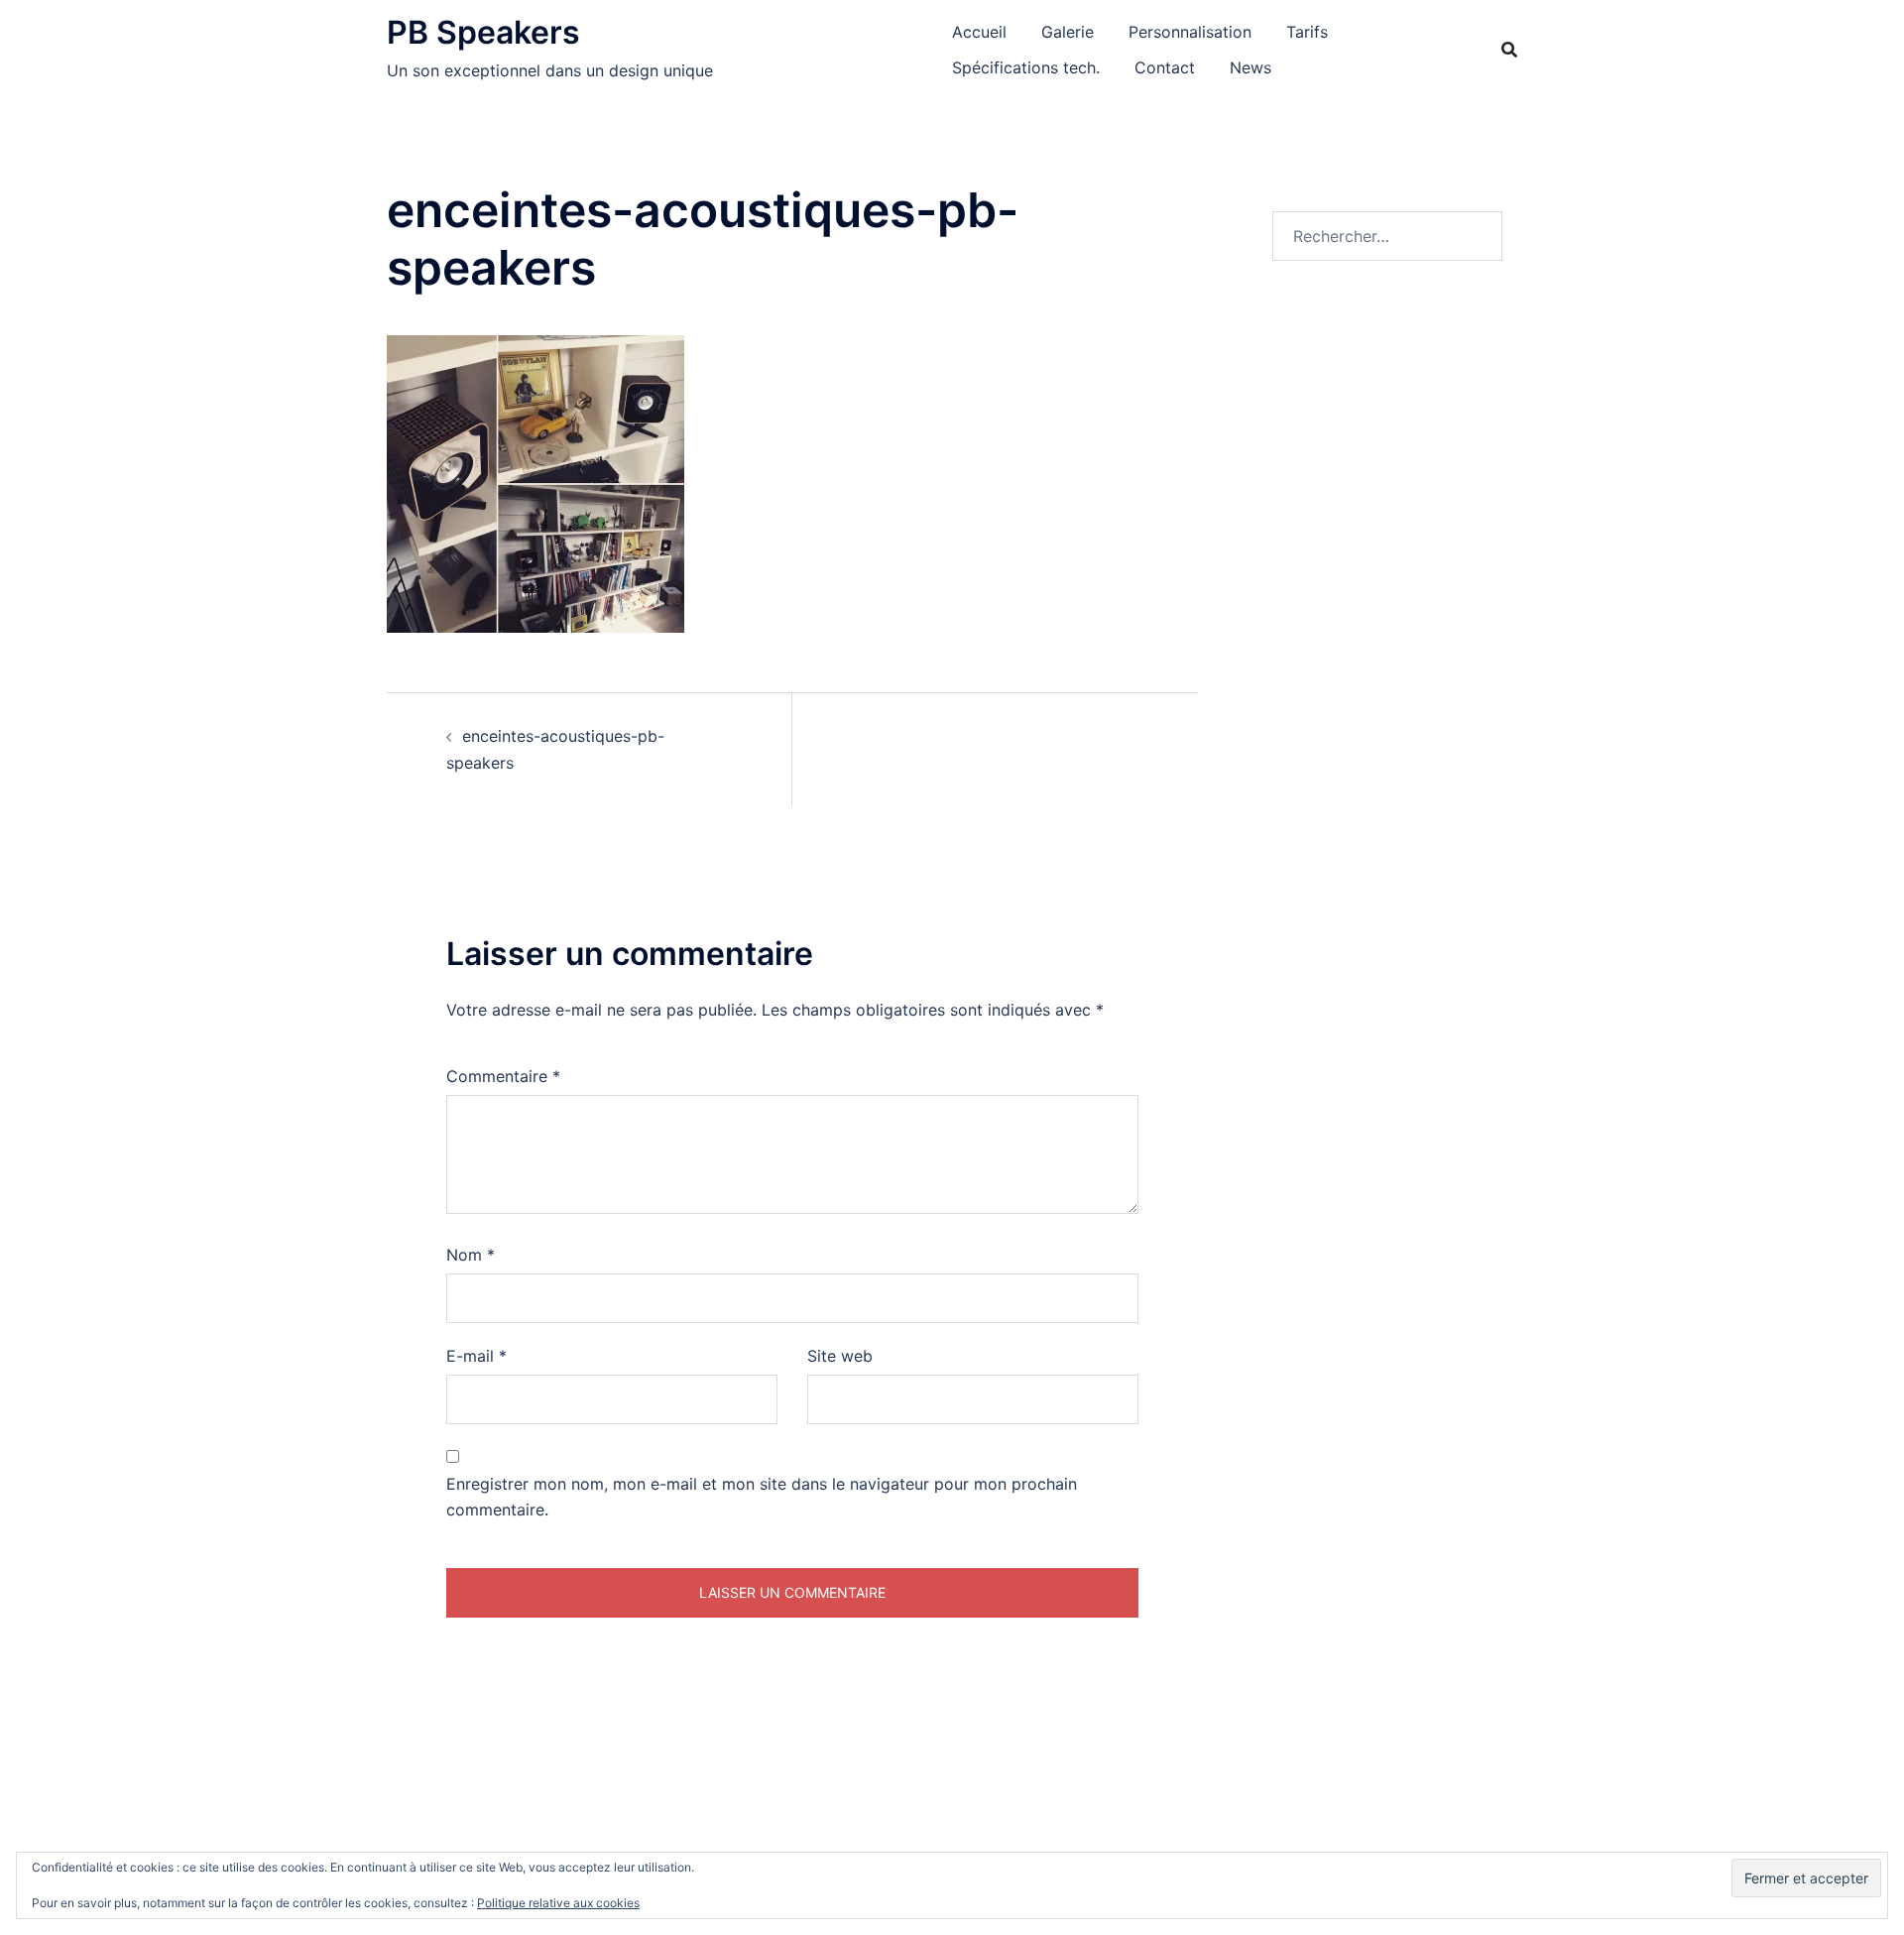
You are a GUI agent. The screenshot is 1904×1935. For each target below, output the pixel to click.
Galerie (1068, 32)
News (1250, 67)
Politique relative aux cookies (558, 1903)
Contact (1165, 67)
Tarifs (1307, 32)
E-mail (476, 1356)
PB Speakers (483, 32)
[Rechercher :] (1388, 236)
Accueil (979, 32)
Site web (840, 1356)
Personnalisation (1190, 32)
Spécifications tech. (1026, 67)
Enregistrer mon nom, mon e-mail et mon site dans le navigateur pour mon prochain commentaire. (762, 1497)
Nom (471, 1255)
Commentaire (503, 1076)
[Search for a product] (1509, 50)
